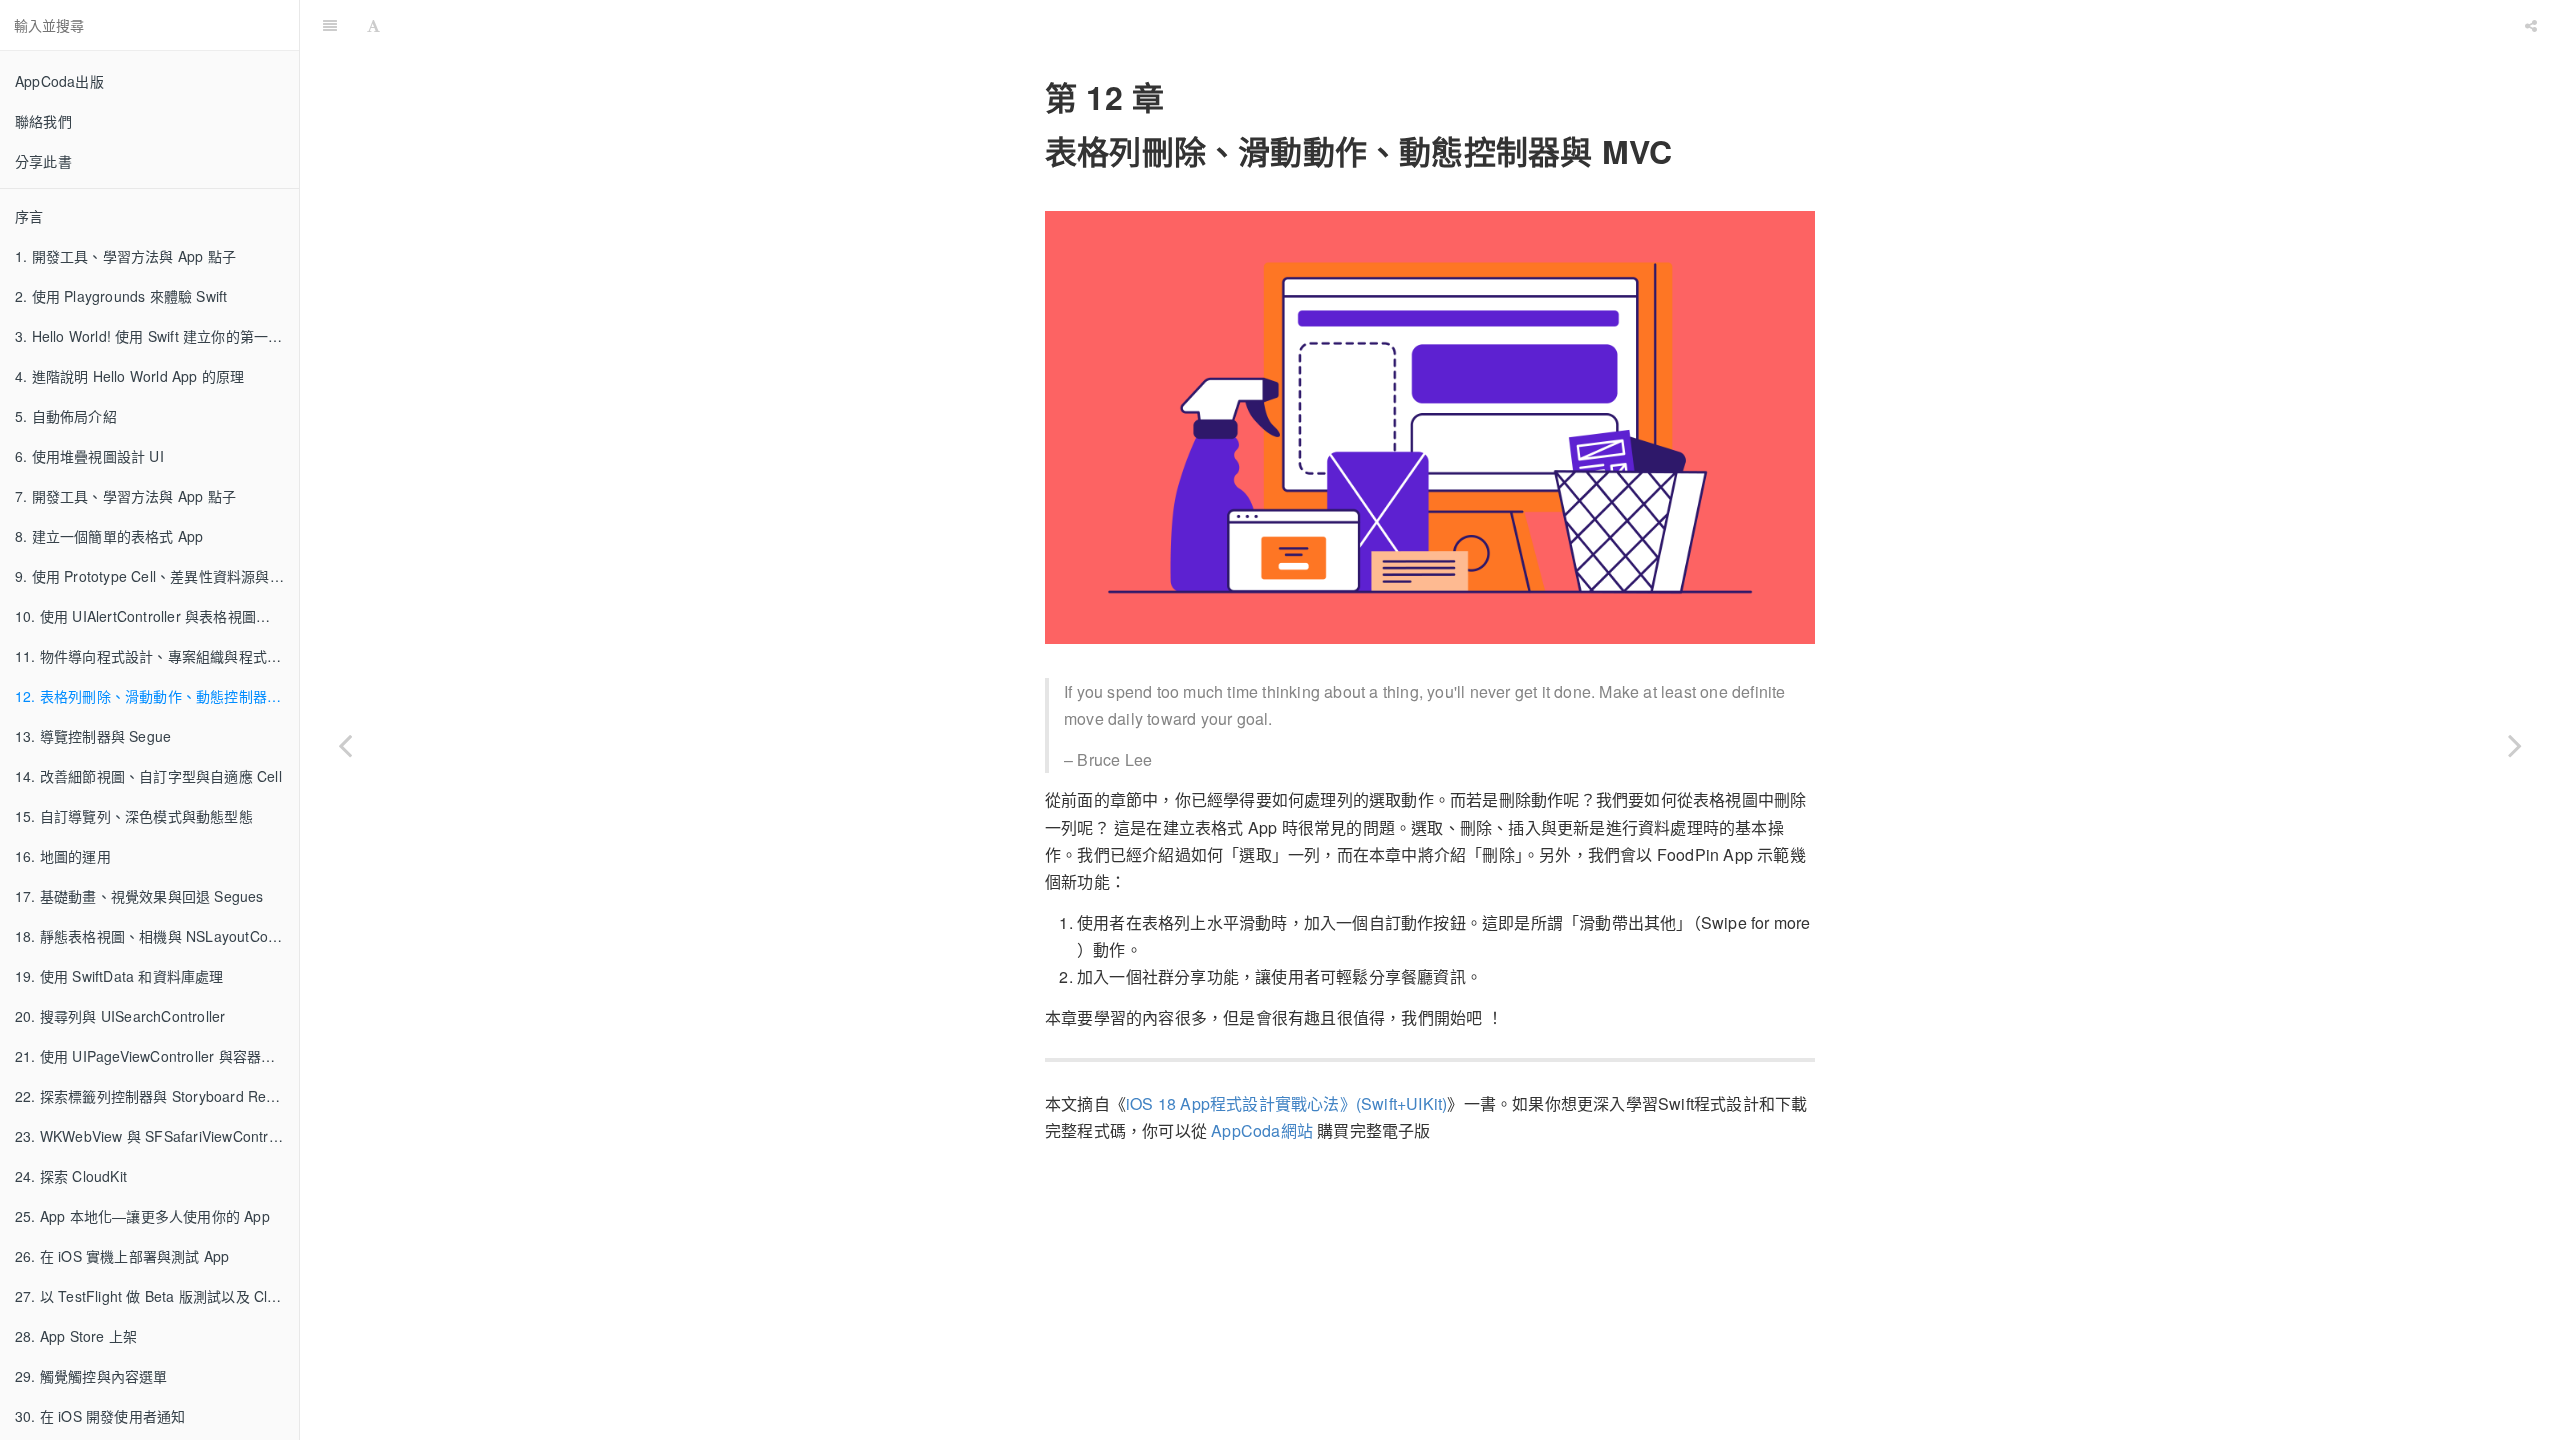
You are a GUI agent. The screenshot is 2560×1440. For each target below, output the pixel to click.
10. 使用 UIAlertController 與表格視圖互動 (149, 616)
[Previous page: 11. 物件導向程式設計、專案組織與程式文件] (345, 745)
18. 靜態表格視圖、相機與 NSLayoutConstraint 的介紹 (157, 936)
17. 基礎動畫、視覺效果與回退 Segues (139, 896)
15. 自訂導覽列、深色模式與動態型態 (134, 816)
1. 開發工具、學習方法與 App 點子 (125, 256)
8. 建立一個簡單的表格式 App (109, 536)
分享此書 (43, 161)
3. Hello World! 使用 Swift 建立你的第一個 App (157, 336)
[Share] (2531, 25)
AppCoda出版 (59, 81)
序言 (29, 216)
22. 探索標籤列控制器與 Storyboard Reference (157, 1096)
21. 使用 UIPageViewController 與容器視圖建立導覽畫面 (157, 1056)
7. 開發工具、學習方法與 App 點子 (125, 496)
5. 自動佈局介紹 (66, 416)
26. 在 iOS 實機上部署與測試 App (122, 1256)
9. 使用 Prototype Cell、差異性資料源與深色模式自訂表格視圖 (157, 576)
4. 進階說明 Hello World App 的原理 (129, 376)
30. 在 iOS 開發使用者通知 (100, 1416)
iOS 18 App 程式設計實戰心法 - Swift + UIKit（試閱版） (1453, 24)
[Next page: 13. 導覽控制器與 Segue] (2515, 745)
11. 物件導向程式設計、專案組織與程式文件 (155, 656)
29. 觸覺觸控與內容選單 (91, 1376)
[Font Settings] (373, 25)
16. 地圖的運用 (63, 856)
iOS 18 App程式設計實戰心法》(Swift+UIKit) (1286, 1103)
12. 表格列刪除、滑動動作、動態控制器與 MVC (157, 696)
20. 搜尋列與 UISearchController (120, 1016)
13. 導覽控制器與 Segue (93, 736)
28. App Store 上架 (76, 1336)
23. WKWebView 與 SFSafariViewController (156, 1136)
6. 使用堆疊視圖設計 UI (89, 456)
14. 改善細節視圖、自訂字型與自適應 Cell (148, 776)
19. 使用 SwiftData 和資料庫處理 (119, 976)
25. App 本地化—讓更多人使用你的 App (142, 1216)
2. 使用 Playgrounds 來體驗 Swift (121, 296)
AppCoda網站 (1262, 1130)
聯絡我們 (43, 121)
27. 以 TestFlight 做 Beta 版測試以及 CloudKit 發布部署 (157, 1296)
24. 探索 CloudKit (71, 1176)
